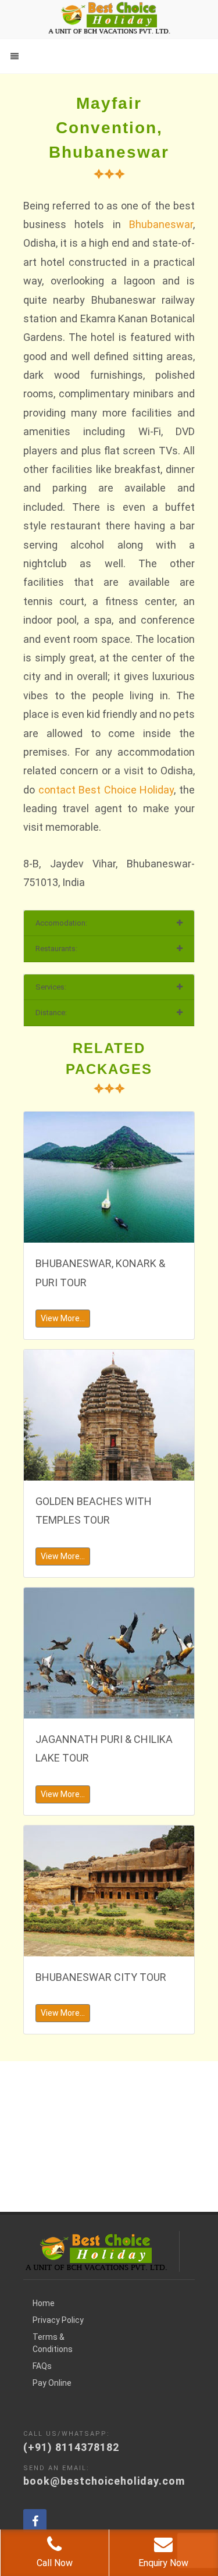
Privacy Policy (58, 2320)
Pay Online (52, 2383)
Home (44, 2303)
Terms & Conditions (53, 2343)
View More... (63, 1318)
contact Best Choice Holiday (106, 790)
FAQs (42, 2366)
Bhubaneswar (161, 224)
